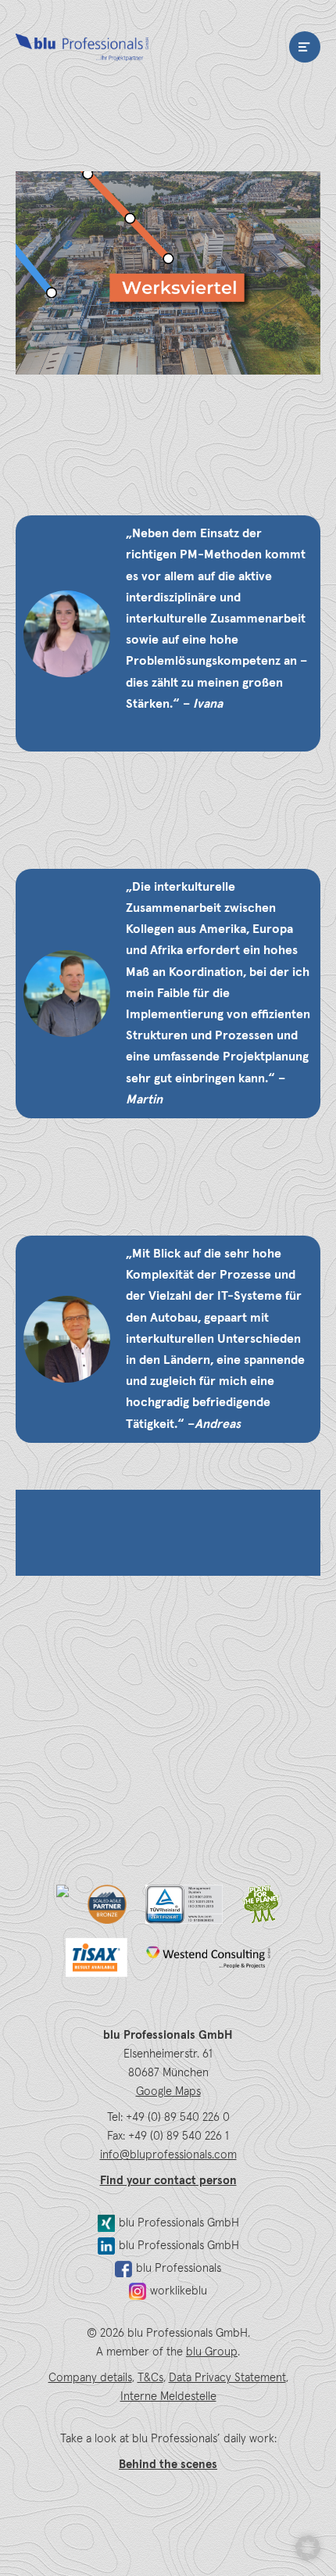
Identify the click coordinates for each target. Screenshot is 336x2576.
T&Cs (150, 2378)
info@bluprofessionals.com (168, 2155)
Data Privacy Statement (227, 2378)
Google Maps (168, 2092)
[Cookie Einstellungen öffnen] (308, 2548)
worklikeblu (179, 2291)
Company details (90, 2378)
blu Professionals (82, 47)
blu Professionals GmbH (179, 2223)
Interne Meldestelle (168, 2397)
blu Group (212, 2352)
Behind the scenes (168, 2465)
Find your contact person (168, 2181)
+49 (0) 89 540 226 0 (178, 2117)
